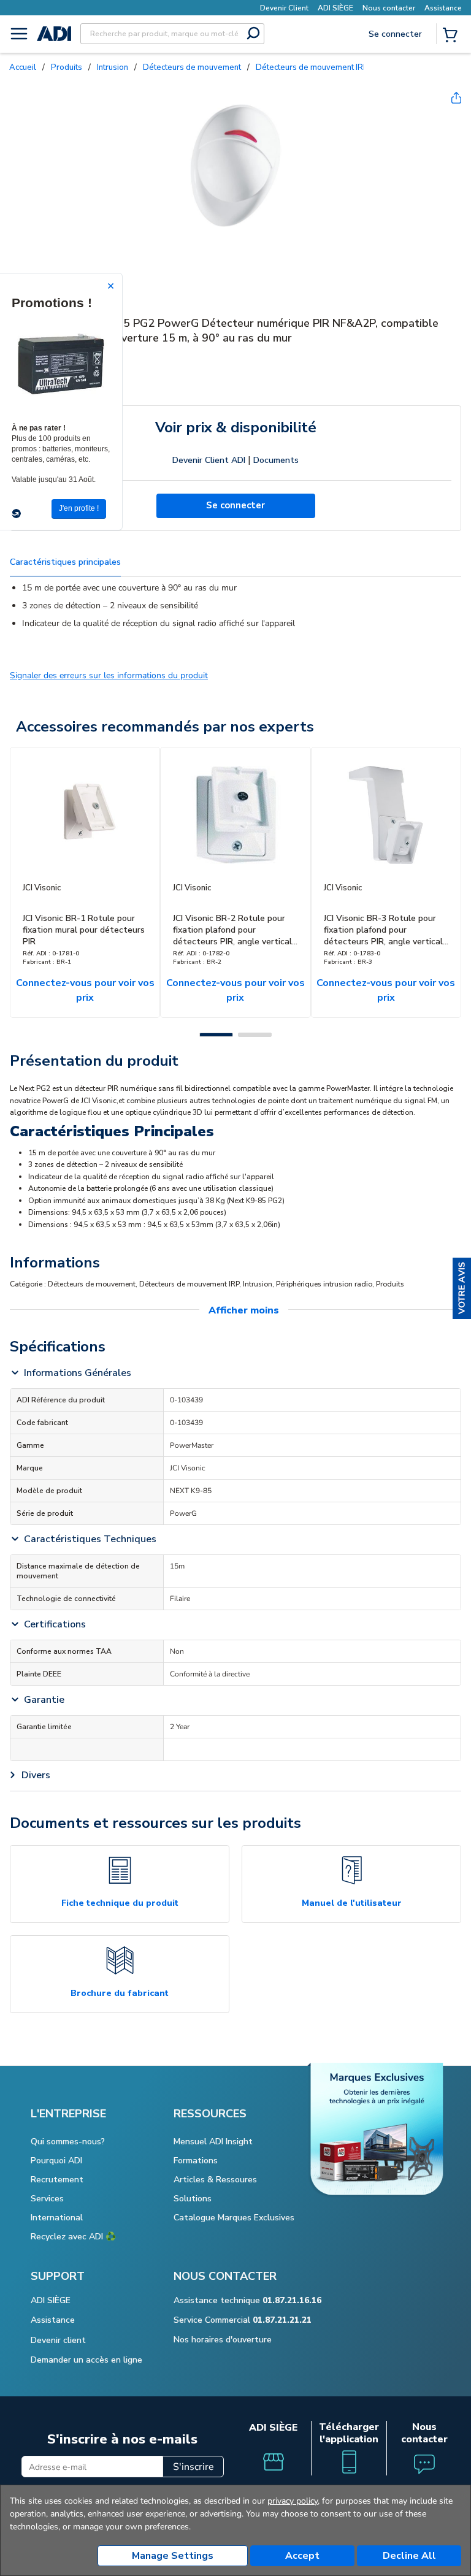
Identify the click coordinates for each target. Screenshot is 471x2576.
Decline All (409, 2556)
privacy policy (293, 2501)
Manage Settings (173, 2556)
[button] (462, 1288)
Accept (302, 2556)
